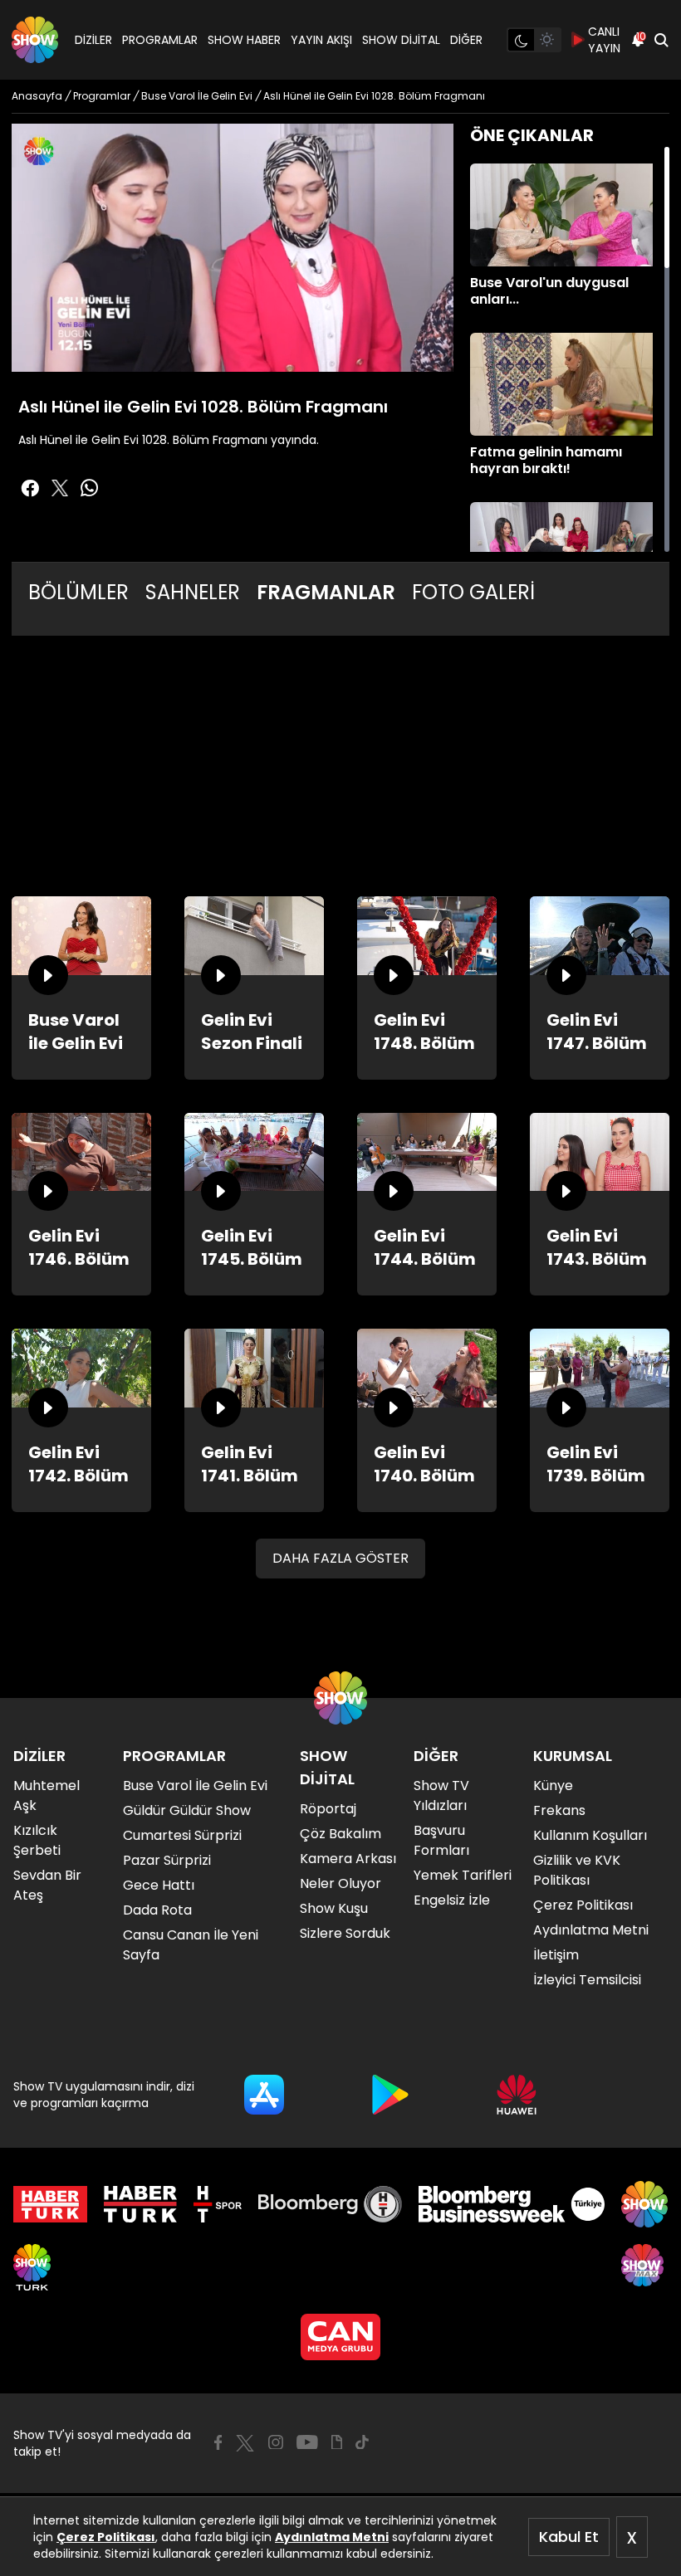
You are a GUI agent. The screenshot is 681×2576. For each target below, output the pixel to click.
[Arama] (661, 40)
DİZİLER (93, 40)
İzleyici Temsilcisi (587, 1980)
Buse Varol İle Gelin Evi (195, 1786)
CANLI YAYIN (604, 40)
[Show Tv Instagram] (276, 2442)
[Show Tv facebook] (30, 488)
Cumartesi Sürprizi (182, 1835)
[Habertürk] (50, 2204)
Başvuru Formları (441, 1840)
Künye (553, 1786)
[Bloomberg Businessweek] (511, 2204)
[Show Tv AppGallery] (517, 2095)
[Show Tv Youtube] (307, 2442)
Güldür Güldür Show (187, 1810)
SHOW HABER (244, 40)
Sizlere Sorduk (345, 1933)
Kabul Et (569, 2537)
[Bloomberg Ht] (330, 2204)
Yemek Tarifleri (463, 1875)
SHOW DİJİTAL (401, 40)
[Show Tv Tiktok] (362, 2442)
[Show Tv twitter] (60, 488)
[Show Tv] (35, 40)
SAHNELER (193, 592)
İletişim (556, 1955)
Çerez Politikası (106, 2537)
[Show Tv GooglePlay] (390, 2095)
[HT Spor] (217, 2204)
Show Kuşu (334, 1908)
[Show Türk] (32, 2267)
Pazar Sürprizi (167, 1860)
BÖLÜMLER (78, 592)
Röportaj (328, 1809)
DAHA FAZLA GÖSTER (340, 1558)
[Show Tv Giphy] (337, 2442)
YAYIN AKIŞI (321, 40)
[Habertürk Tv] (140, 2204)
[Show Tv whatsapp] (90, 488)
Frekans (559, 1810)
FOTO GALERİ (473, 592)
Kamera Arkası (348, 1859)
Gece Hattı (159, 1885)
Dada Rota (157, 1910)
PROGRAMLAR (160, 40)
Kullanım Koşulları (590, 1835)
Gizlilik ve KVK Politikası (577, 1870)
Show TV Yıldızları (441, 1795)
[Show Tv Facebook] (218, 2442)
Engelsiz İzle (452, 1900)
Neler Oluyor (340, 1883)
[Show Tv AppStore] (264, 2095)
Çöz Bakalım (340, 1834)
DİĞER (466, 40)
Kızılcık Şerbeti (37, 1840)
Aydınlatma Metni (332, 2537)
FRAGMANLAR (326, 592)
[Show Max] (644, 2267)
